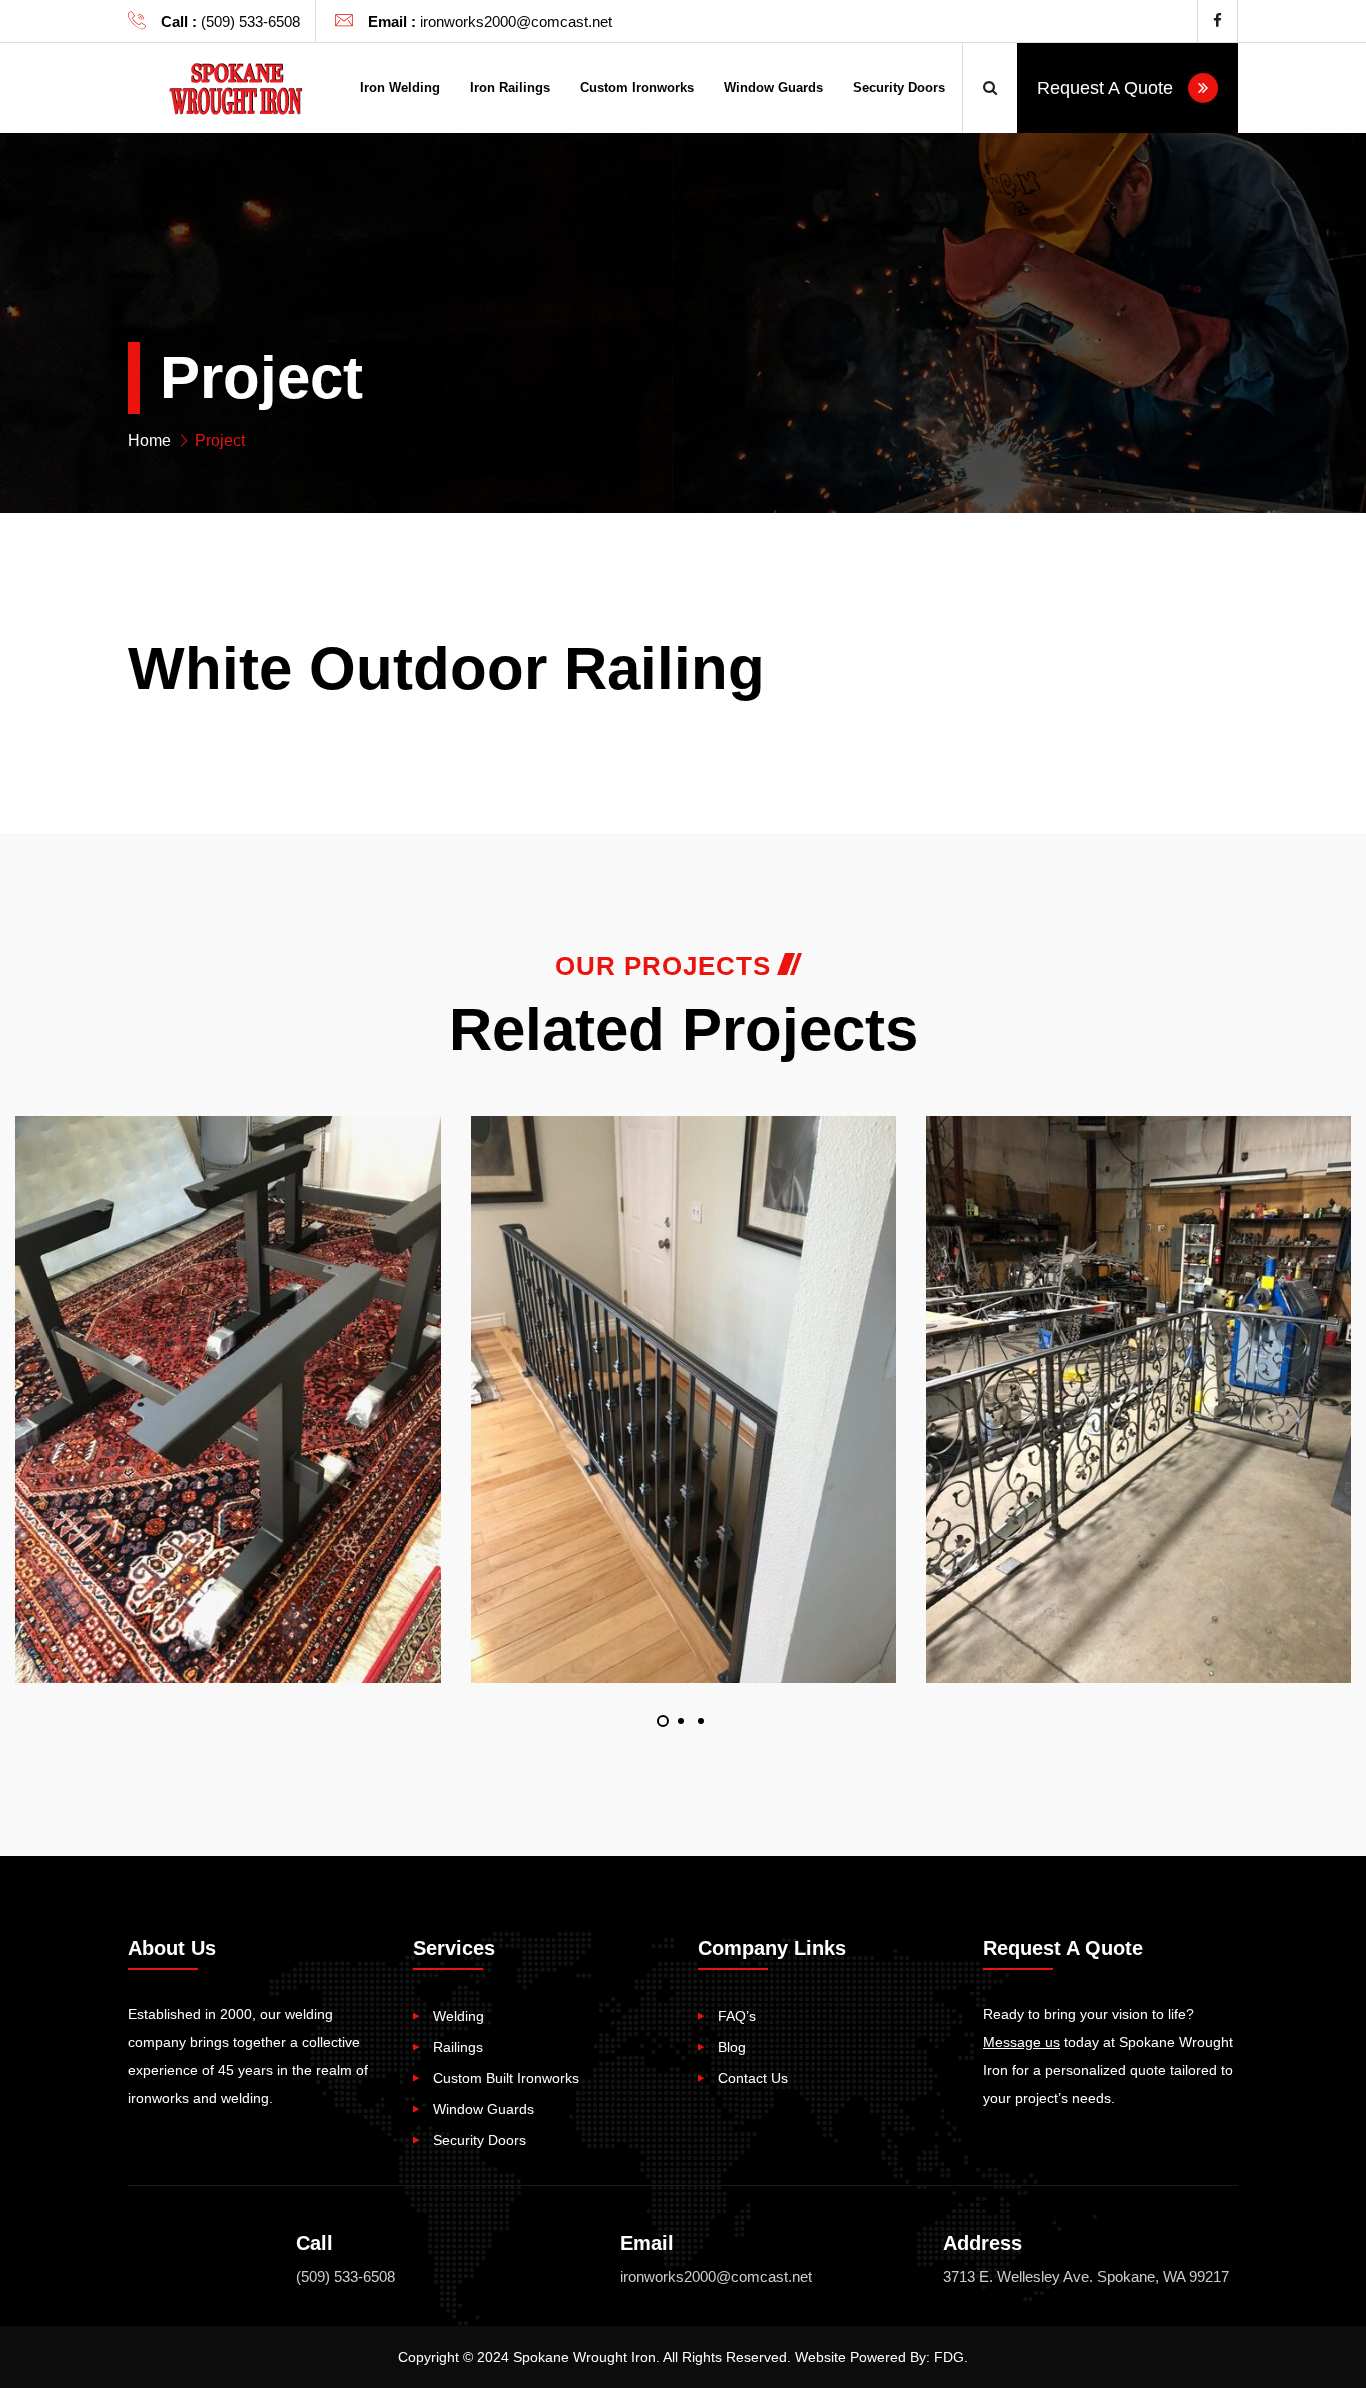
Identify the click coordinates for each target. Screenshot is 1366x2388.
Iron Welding (400, 87)
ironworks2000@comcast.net (716, 2276)
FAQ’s (737, 2016)
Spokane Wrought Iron (584, 2357)
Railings (458, 2047)
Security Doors (899, 87)
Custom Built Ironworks (506, 2078)
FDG (949, 2357)
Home (149, 440)
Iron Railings (510, 87)
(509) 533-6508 (345, 2276)
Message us (1021, 2042)
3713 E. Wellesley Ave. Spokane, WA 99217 (1086, 2276)
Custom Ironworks (637, 87)
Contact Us (753, 2078)
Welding (458, 2016)
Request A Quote (1107, 88)
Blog (732, 2047)
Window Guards (773, 87)
